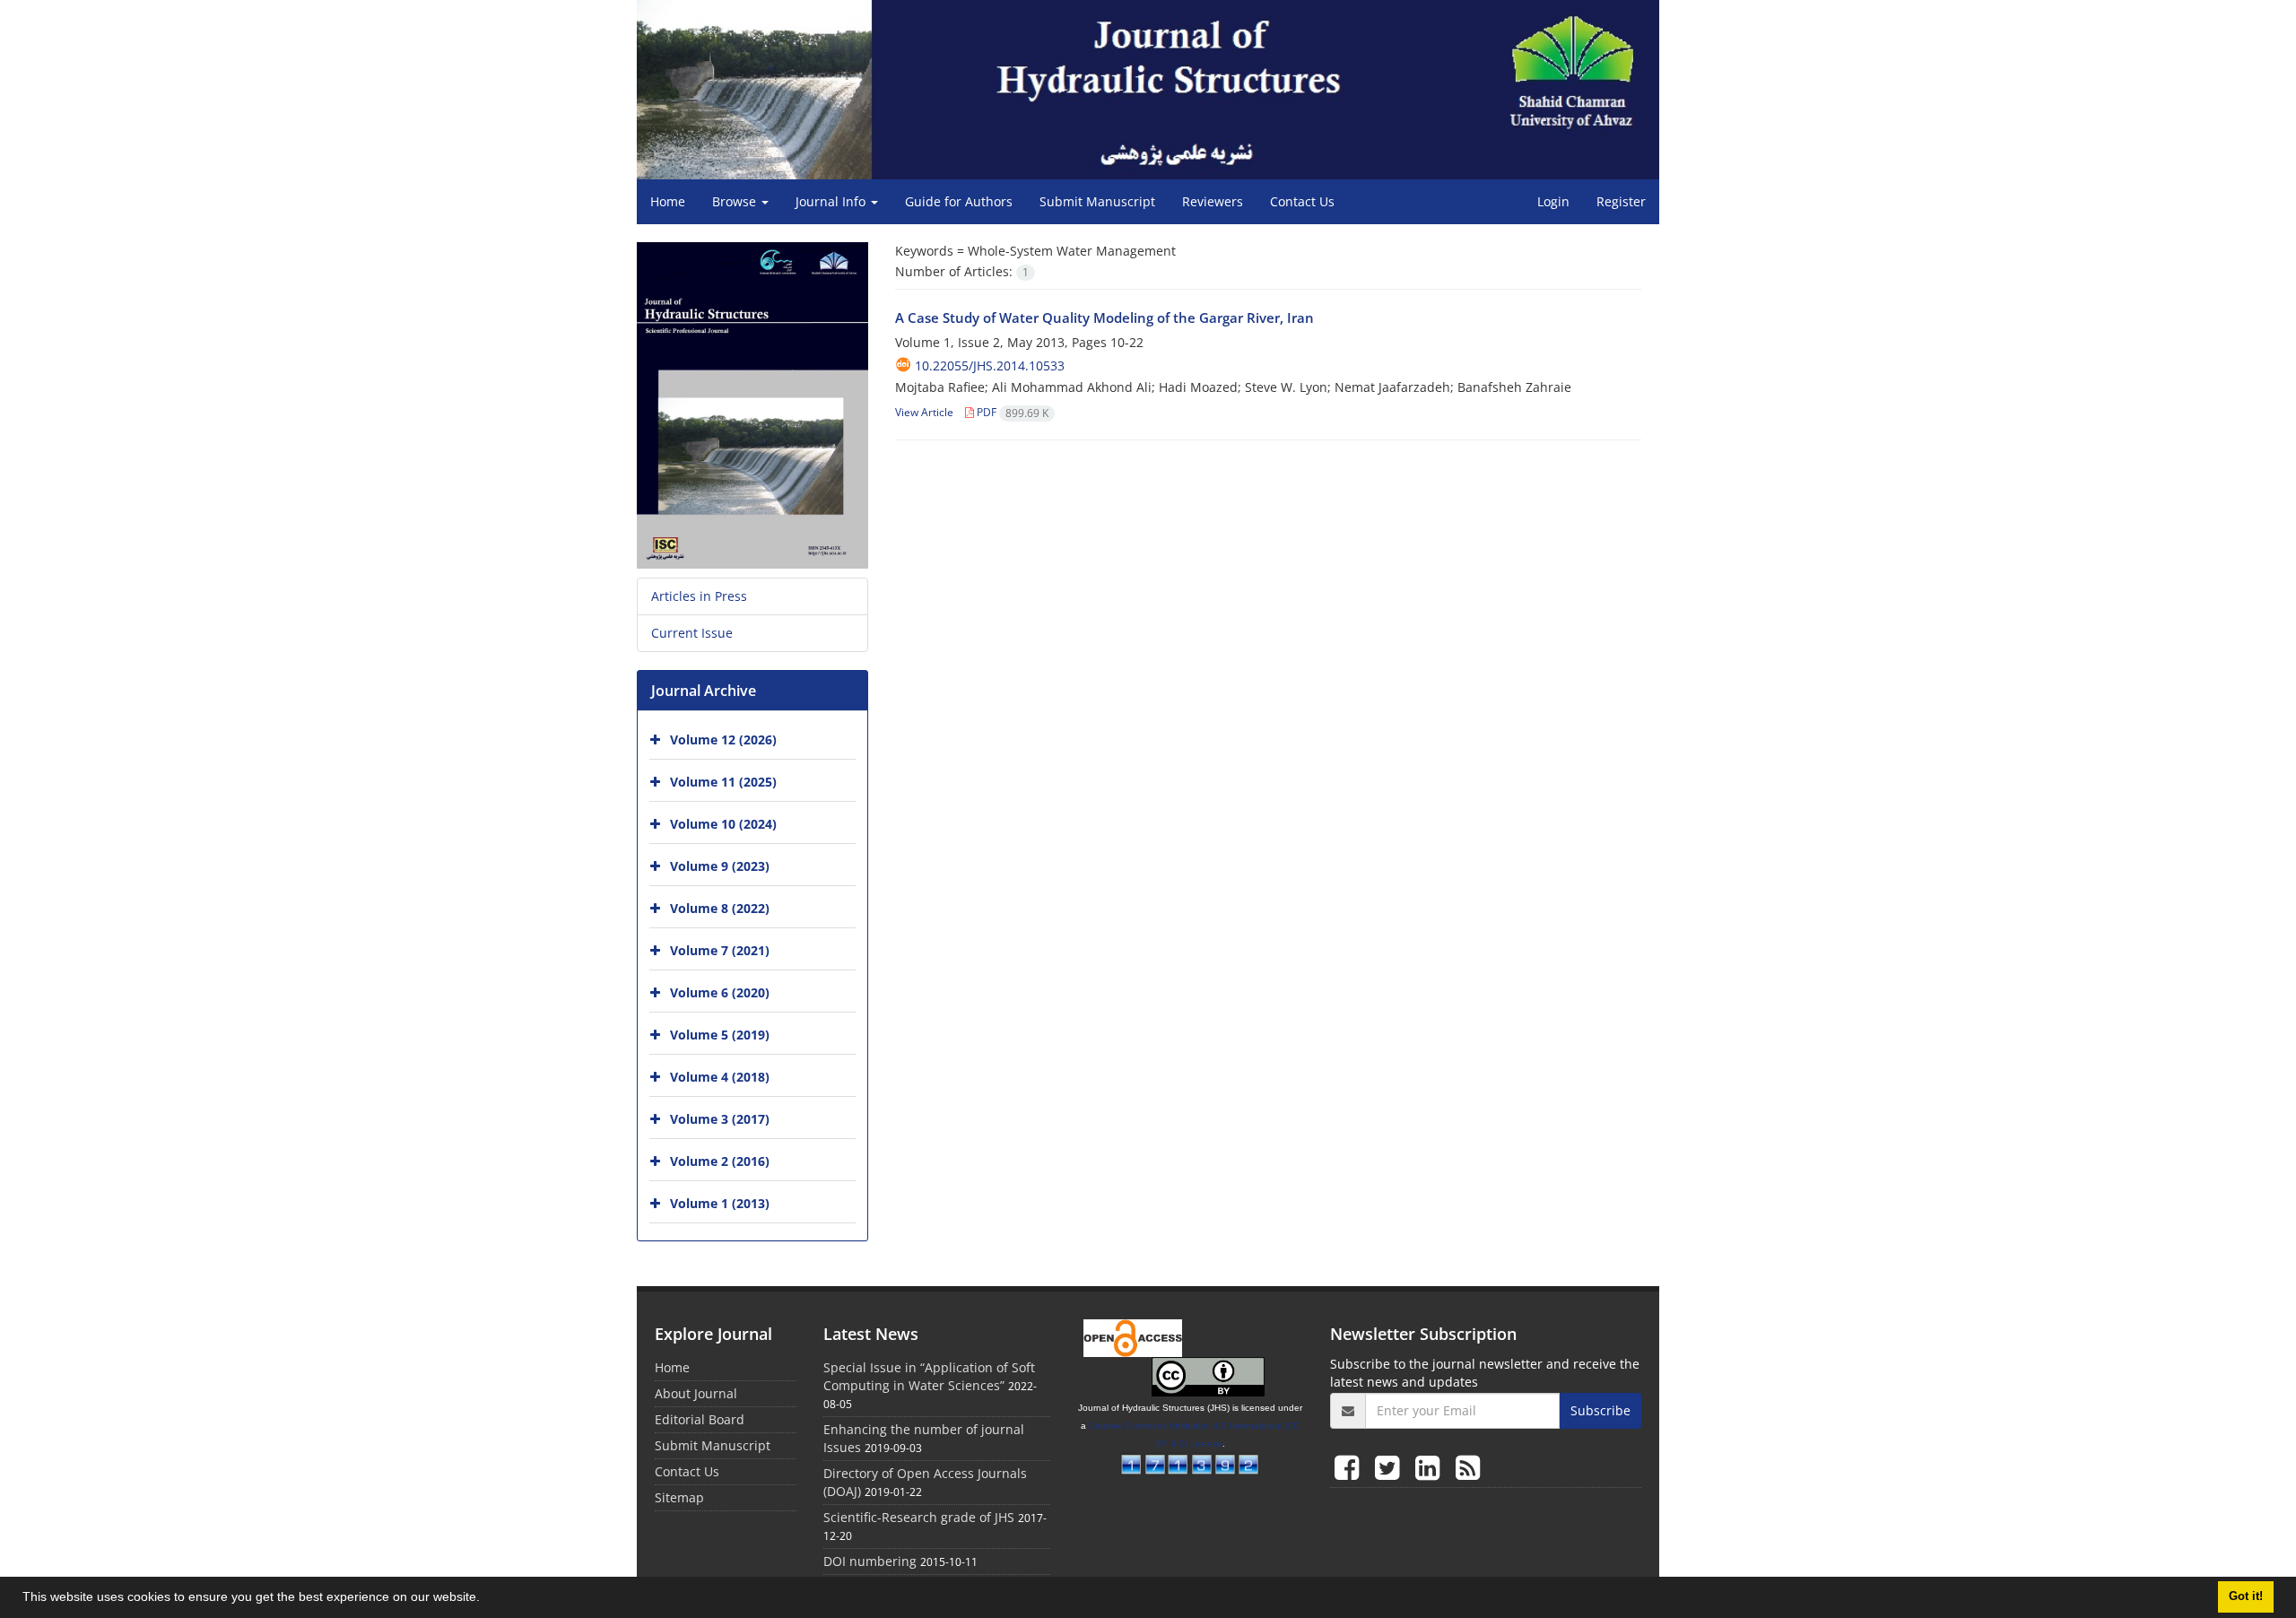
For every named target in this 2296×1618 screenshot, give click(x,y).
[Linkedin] (1431, 1467)
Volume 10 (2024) (723, 824)
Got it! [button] (2246, 1596)
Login (1553, 201)
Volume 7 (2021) (720, 950)
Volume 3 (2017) (720, 1119)
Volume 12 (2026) (723, 739)
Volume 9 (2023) (720, 866)
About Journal (696, 1393)
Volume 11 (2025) (723, 782)
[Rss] (1468, 1467)
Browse (736, 201)
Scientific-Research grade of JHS (919, 1517)
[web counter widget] (1190, 1462)
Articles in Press (699, 596)
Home (668, 201)
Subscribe (1600, 1410)
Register (1621, 201)
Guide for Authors (959, 201)
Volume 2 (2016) (720, 1161)
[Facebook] (1350, 1467)
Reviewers (1213, 201)
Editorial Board (700, 1419)
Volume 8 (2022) (720, 908)
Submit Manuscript (1097, 201)
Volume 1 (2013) (720, 1203)
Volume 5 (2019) (720, 1035)
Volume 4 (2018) (720, 1077)
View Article (924, 412)
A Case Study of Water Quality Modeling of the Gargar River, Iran (1105, 318)
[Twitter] (1391, 1467)
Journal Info (832, 201)
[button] (486, 1599)
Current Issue (692, 633)
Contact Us (1302, 201)
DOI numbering (870, 1561)
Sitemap (679, 1497)
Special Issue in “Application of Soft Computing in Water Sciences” (929, 1376)
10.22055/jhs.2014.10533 (990, 365)
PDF (1011, 412)
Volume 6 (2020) (720, 992)
